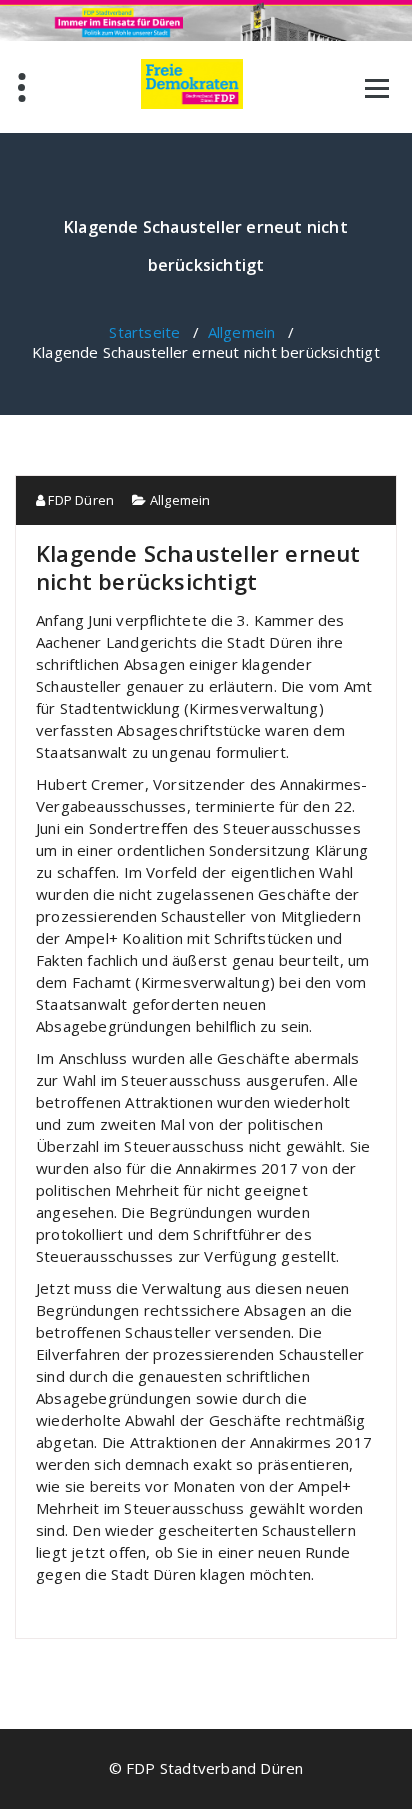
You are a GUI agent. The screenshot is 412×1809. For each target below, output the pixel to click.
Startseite (144, 332)
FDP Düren (79, 500)
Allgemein (242, 332)
